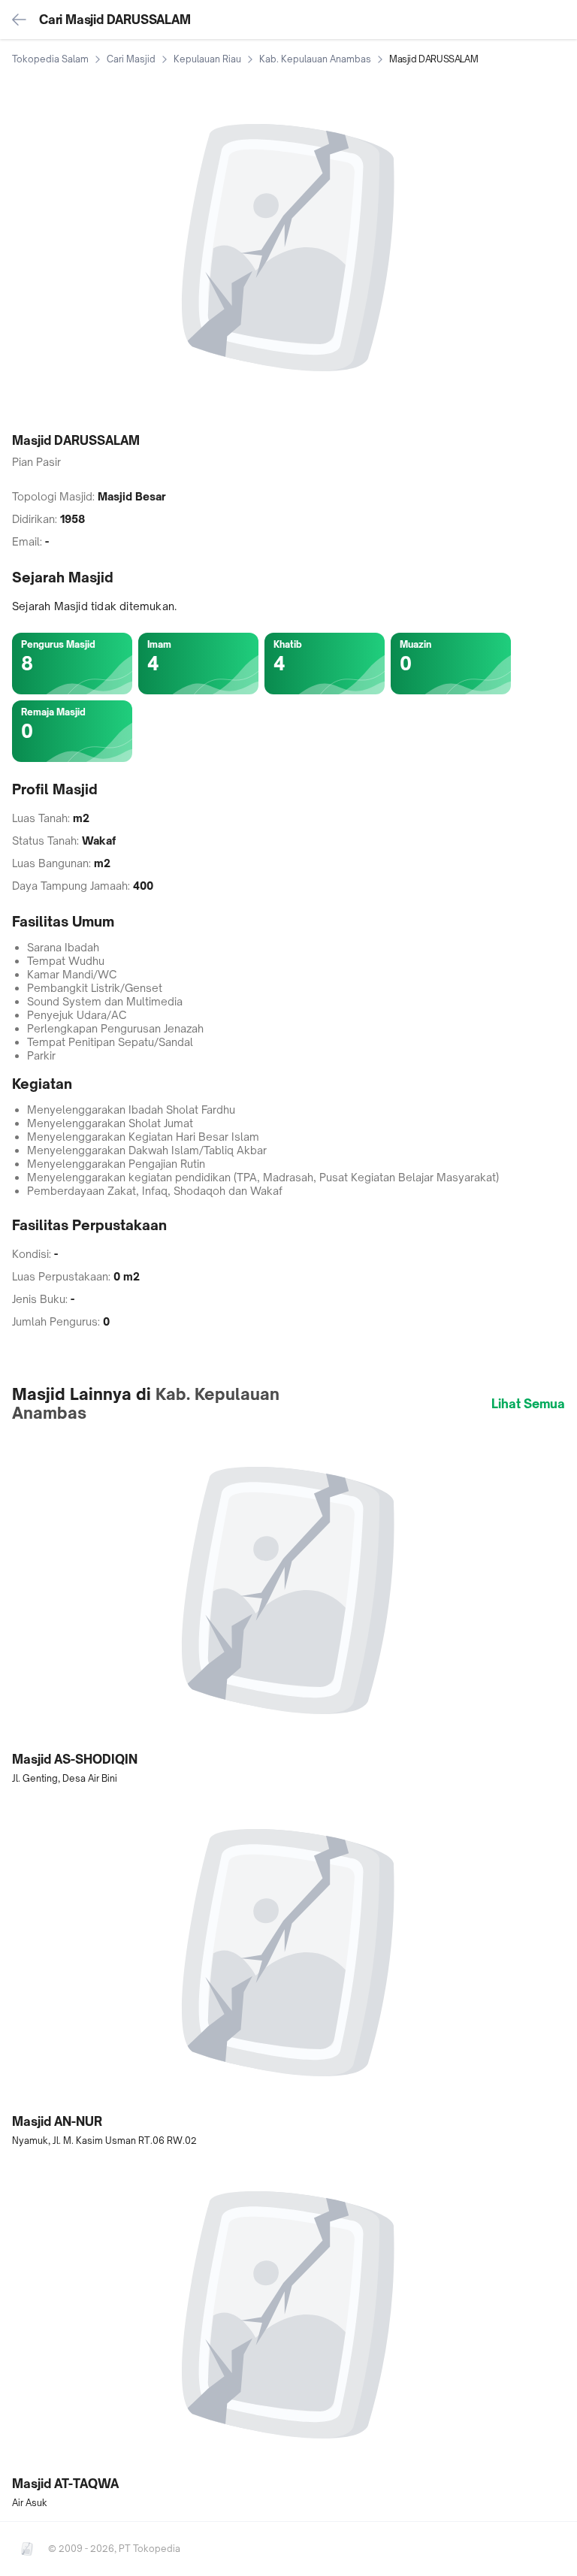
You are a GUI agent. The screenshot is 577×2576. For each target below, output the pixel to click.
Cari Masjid (131, 59)
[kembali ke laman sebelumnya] (20, 20)
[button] (288, 1610)
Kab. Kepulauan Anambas (315, 59)
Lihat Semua (528, 1404)
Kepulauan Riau (207, 59)
